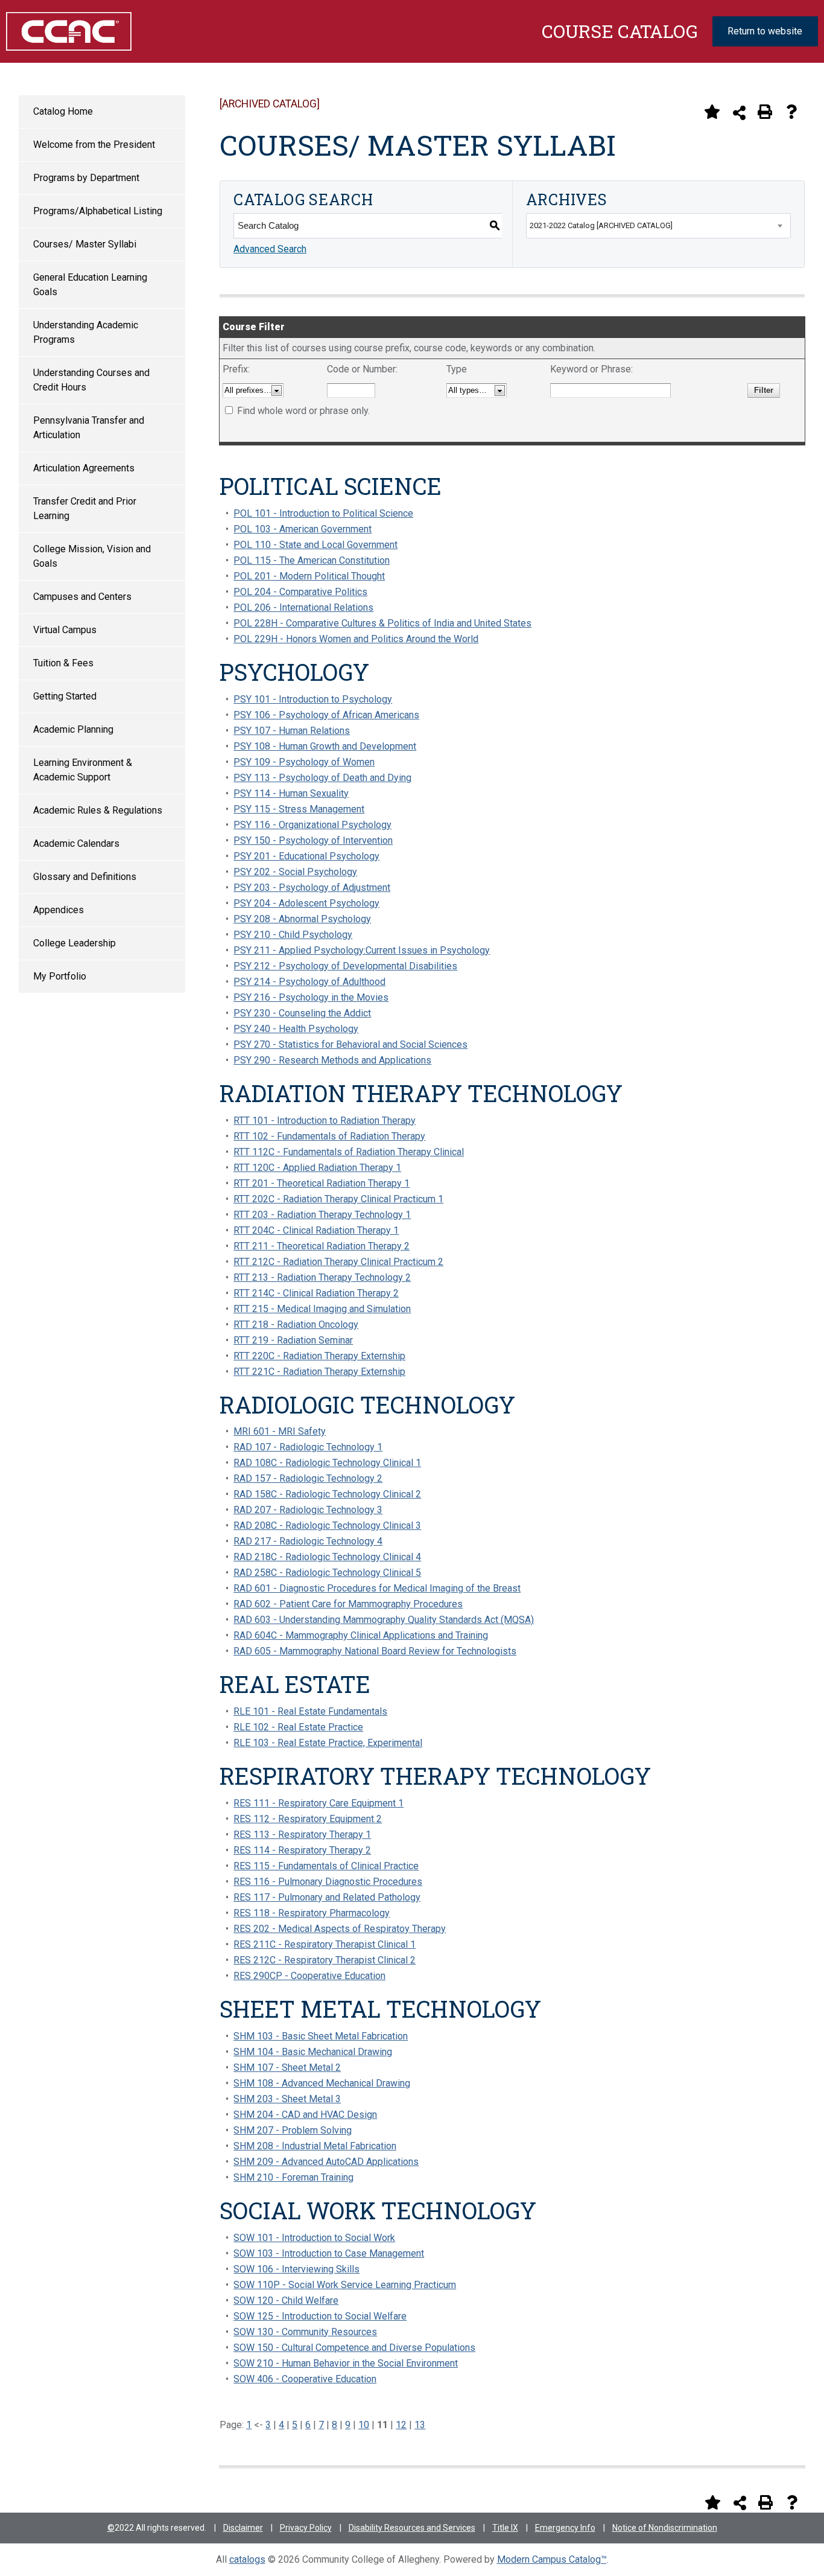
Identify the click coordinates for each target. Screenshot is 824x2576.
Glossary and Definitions (85, 877)
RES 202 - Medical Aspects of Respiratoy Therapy (340, 1929)
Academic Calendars (76, 843)
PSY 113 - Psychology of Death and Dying (322, 778)
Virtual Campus (65, 630)
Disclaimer (243, 2528)
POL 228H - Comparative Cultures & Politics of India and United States (382, 623)
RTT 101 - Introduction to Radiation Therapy (325, 1121)
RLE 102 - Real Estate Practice (298, 1727)
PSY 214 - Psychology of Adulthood (309, 982)
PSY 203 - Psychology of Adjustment (312, 888)
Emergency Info (565, 2528)
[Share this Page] (739, 113)
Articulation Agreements (84, 468)
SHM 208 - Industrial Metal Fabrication (315, 2146)
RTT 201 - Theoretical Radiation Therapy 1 (322, 1183)
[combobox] (658, 226)
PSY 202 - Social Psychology (295, 872)
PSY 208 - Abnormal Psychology (302, 919)
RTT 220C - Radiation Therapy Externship (319, 1356)
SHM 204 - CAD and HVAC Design (305, 2115)
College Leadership (74, 943)
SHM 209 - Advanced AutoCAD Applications (326, 2162)
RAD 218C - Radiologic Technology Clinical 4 (327, 1557)
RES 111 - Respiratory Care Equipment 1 (319, 1803)
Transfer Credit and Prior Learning (85, 509)
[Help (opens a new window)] (791, 112)
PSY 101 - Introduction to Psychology (313, 699)
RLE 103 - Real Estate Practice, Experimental (328, 1743)
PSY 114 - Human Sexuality (291, 793)
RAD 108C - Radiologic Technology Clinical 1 (327, 1463)
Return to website (765, 31)
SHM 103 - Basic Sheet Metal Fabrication (321, 2036)
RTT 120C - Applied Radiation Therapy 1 (317, 1168)
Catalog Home (63, 111)
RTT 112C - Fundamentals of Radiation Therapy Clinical (349, 1152)
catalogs (247, 2559)
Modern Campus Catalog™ (552, 2559)
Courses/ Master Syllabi (85, 244)
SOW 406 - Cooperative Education (305, 2379)
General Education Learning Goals (90, 285)
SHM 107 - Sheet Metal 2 (287, 2067)
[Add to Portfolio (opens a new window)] (712, 112)
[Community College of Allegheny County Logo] (63, 31)
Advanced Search (270, 249)
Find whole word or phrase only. (303, 411)
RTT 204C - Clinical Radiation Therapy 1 (316, 1230)
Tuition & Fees (63, 663)
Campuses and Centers (82, 597)
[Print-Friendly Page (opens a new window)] (765, 112)
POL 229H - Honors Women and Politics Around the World (356, 639)
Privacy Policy (306, 2528)
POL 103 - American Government (303, 529)
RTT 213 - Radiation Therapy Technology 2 (322, 1277)
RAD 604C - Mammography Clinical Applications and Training (361, 1635)
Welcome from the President (94, 145)
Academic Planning (73, 729)
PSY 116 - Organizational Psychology (312, 825)
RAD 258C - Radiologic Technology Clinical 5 (327, 1573)
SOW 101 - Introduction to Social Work (314, 2238)
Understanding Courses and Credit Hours (91, 380)
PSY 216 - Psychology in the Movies (311, 997)
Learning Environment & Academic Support (83, 770)
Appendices (59, 910)
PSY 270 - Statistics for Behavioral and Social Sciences (350, 1044)
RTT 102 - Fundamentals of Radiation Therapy (329, 1136)
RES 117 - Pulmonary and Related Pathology (327, 1897)
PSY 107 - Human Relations (292, 731)
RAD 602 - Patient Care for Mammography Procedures (348, 1604)
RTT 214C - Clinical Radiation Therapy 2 (316, 1293)
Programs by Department (86, 178)
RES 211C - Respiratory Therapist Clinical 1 (325, 1944)
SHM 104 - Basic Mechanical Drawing (313, 2052)
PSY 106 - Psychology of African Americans (326, 715)
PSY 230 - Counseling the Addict (302, 1013)
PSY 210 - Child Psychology (293, 935)
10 (364, 2425)
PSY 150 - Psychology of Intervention (313, 840)
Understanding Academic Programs (86, 332)
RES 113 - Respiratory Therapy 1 (302, 1835)
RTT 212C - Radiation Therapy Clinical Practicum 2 (338, 1262)
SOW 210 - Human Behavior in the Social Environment (346, 2363)
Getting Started (65, 696)
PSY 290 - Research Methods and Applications (332, 1060)
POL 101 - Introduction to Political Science (323, 513)
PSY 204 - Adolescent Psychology (306, 903)
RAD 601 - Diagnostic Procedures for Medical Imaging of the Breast (377, 1588)
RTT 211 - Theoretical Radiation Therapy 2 (322, 1246)
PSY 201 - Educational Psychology (306, 856)
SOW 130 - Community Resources (305, 2332)
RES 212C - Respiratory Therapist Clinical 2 (325, 1960)
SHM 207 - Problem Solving (293, 2130)
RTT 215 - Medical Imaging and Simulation (322, 1309)
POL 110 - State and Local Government (315, 545)
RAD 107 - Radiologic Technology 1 (308, 1447)
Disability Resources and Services (412, 2528)
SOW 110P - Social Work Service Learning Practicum (345, 2285)
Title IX (505, 2528)
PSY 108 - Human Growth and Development (325, 746)
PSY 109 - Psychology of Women (304, 762)
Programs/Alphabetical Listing (98, 211)
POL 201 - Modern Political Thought (309, 576)
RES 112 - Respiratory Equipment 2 (308, 1819)
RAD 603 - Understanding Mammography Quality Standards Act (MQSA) (384, 1620)
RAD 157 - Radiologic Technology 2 (308, 1478)
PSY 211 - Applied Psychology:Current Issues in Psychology (362, 950)
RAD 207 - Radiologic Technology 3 (308, 1510)
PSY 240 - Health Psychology (296, 1029)
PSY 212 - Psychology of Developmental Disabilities (345, 966)
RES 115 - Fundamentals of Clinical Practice (326, 1866)
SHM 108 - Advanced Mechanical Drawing (322, 2083)
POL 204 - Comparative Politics (300, 592)
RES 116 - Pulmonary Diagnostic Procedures (328, 1882)
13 (420, 2425)
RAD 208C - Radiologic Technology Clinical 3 (327, 1526)
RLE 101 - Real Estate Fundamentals (310, 1711)
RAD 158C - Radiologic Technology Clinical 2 (327, 1494)
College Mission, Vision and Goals (92, 556)
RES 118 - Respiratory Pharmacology (312, 1913)
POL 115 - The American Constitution (312, 560)
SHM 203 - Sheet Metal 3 (287, 2099)
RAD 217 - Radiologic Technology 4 (308, 1541)
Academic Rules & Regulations (98, 810)
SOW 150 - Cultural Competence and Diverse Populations (354, 2348)
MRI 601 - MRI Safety (280, 1431)
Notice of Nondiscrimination (665, 2528)
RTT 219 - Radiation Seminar (293, 1340)
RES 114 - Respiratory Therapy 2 (302, 1850)
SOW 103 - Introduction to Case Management (329, 2253)
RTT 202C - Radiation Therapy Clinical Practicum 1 (338, 1199)
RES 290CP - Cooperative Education (309, 1976)
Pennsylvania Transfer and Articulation (89, 428)
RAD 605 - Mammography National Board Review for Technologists (375, 1651)
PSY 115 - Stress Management (299, 809)
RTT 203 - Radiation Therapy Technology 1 (322, 1215)
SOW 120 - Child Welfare (286, 2300)
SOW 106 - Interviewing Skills (296, 2269)
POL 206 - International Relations (303, 607)
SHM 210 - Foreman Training (293, 2177)
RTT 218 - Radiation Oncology (296, 1325)
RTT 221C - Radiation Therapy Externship (319, 1372)
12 (401, 2425)
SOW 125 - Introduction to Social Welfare (320, 2316)
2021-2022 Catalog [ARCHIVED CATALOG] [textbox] (601, 225)
